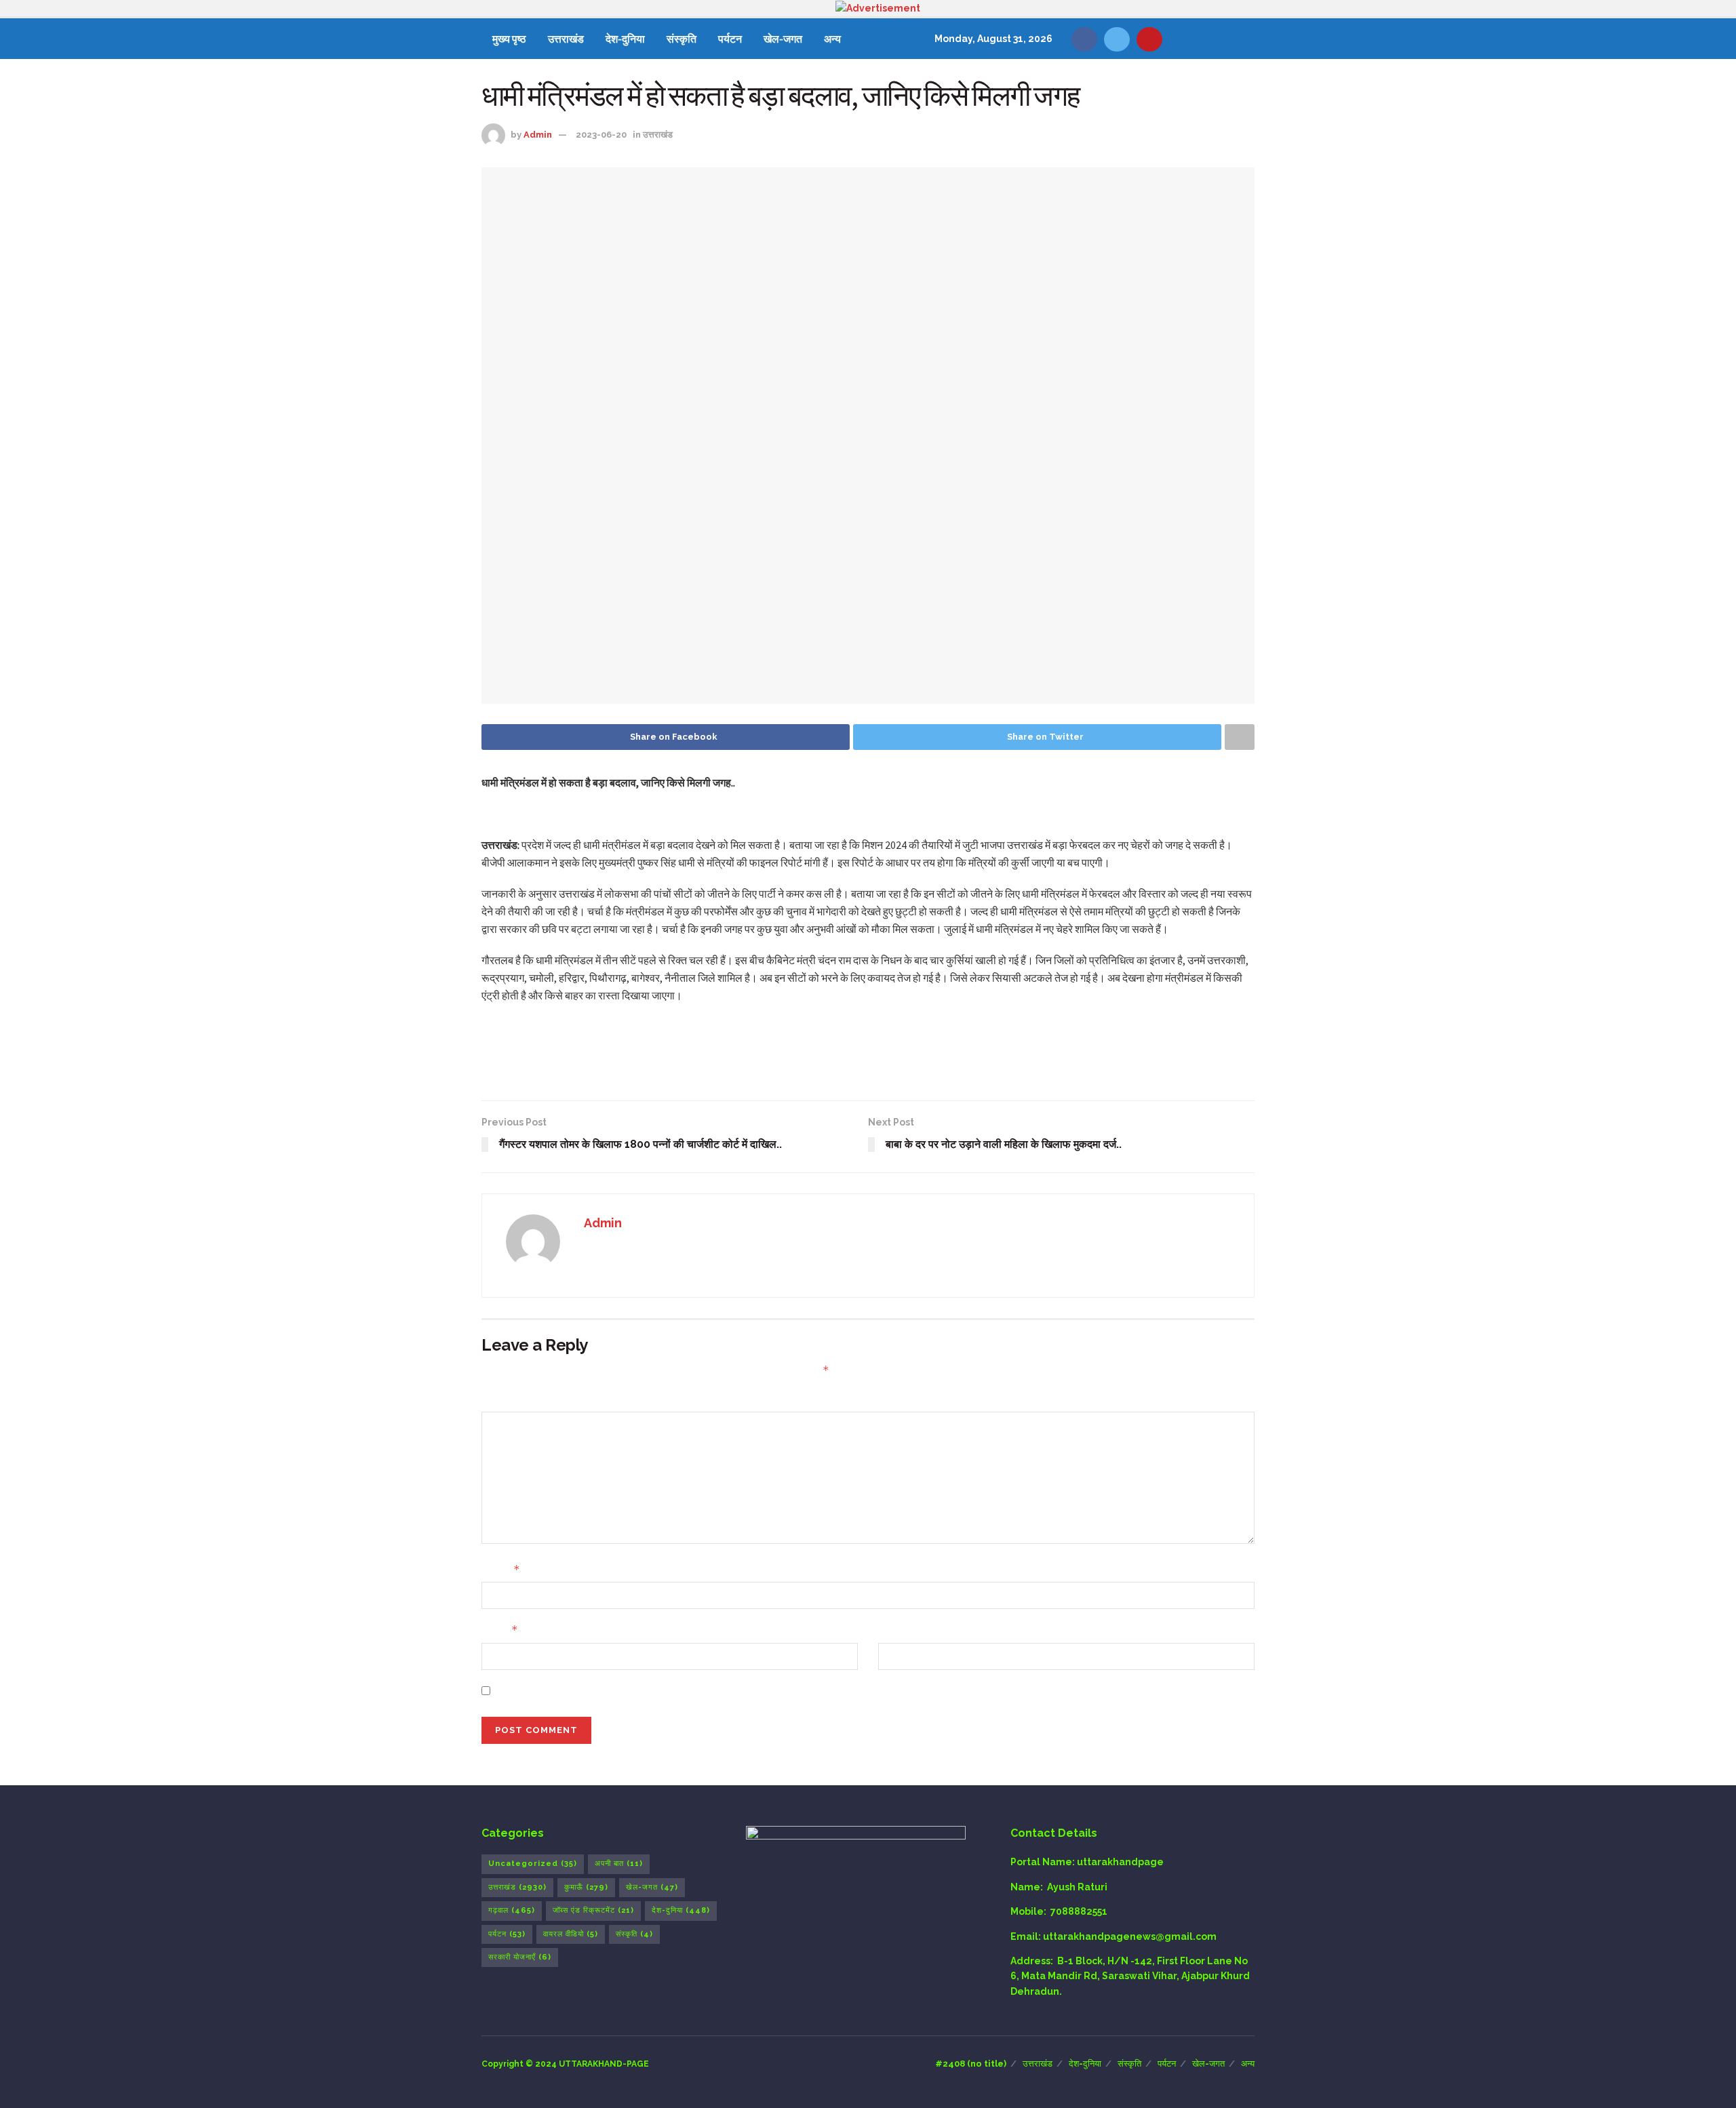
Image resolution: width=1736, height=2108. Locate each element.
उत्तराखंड (566, 39)
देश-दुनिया (625, 39)
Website (899, 1630)
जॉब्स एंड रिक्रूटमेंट (593, 1910)
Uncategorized (533, 1864)
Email (500, 1630)
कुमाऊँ (586, 1887)
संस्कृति (682, 39)
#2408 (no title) (971, 2064)
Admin (538, 135)
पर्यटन (730, 39)
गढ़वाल (512, 1910)
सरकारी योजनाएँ (520, 1957)
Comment (506, 1399)
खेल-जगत (783, 39)
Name (501, 1569)
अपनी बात (619, 1864)
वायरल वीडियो (571, 1934)
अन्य (832, 39)
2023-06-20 (601, 135)
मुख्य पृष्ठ (509, 39)
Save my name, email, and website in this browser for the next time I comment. (687, 1691)
